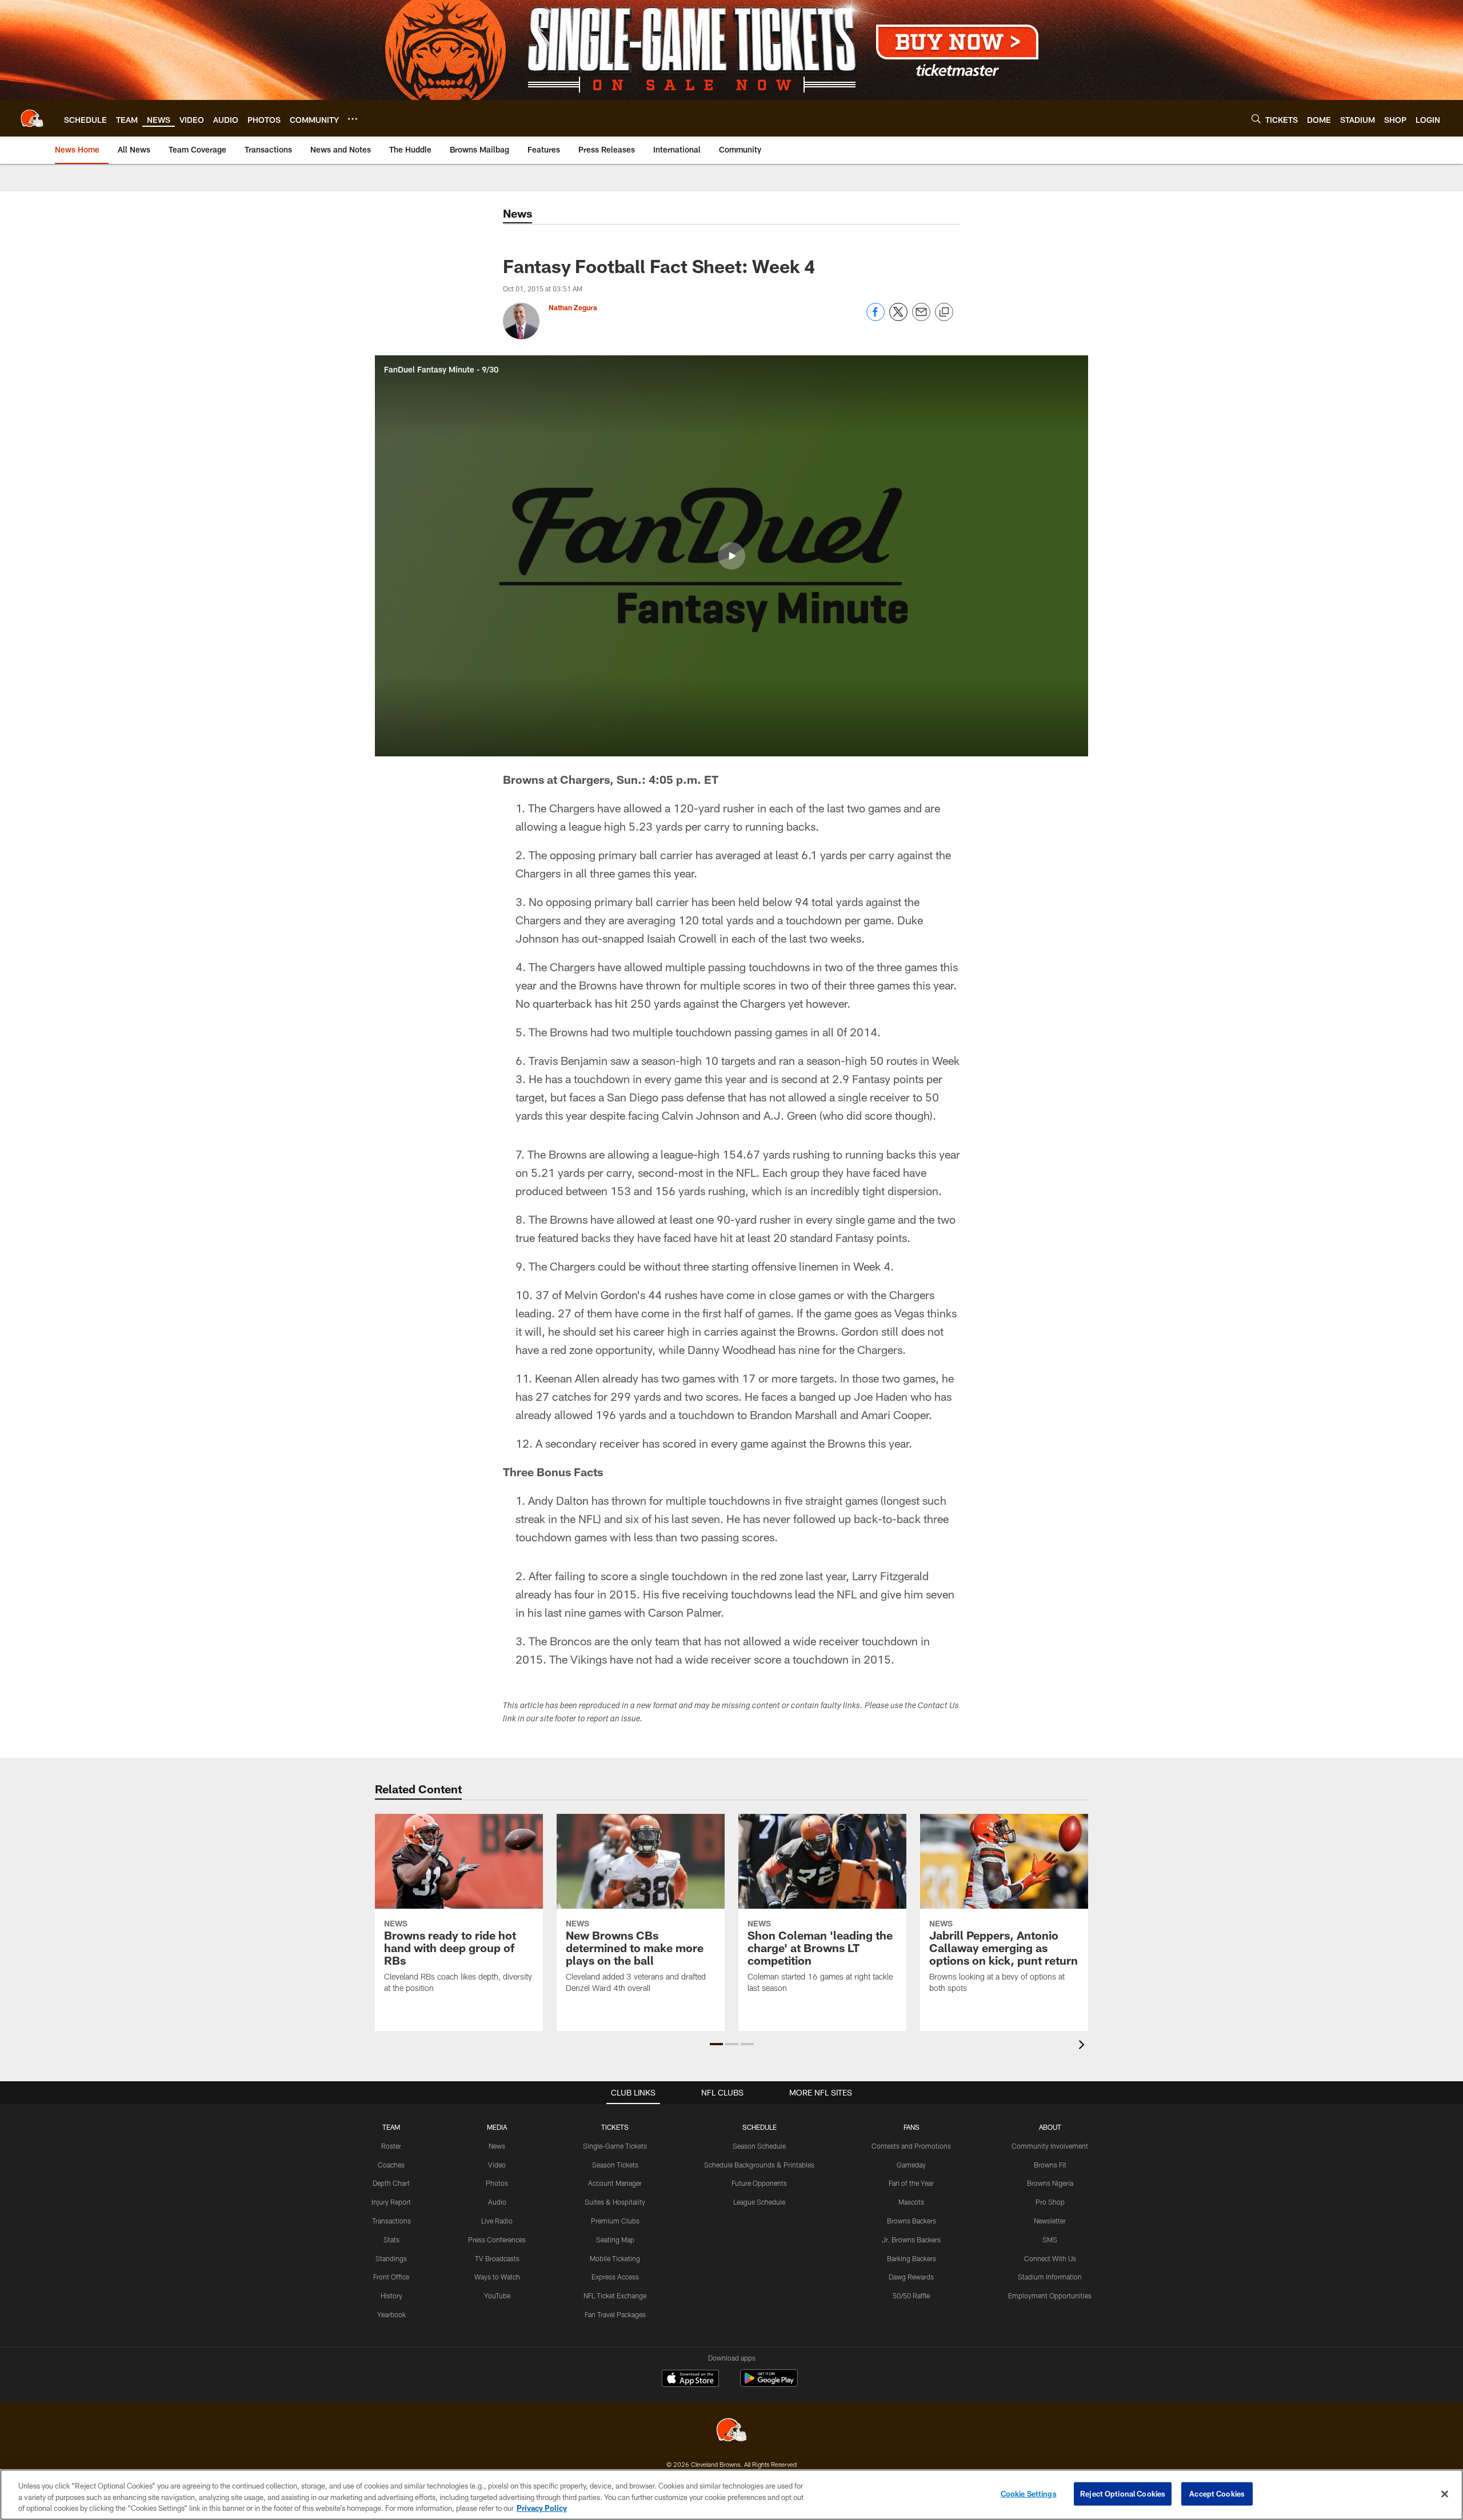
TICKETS (615, 2127)
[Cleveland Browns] (731, 2431)
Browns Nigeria (1050, 2183)
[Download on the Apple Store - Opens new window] (690, 2379)
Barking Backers (912, 2258)
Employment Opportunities (1050, 2295)
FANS (912, 2127)
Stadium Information (1050, 2277)
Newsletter (1050, 2221)
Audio (497, 2202)
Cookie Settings (1029, 2493)
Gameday (911, 2165)
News (497, 2146)
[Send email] (921, 318)
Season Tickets (615, 2165)
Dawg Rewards (911, 2277)
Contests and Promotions (911, 2146)
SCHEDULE (760, 2127)
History (391, 2295)
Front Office (391, 2277)
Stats (391, 2239)
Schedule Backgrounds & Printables (759, 2165)
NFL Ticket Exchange (615, 2295)
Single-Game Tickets (615, 2146)
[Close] (1445, 2494)
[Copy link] (944, 313)
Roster (391, 2146)
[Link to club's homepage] (32, 118)
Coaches (391, 2165)
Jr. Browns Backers (911, 2239)
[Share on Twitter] (898, 318)
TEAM (391, 2127)
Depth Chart (391, 2183)
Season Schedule (759, 2146)
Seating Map (615, 2239)
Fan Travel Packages (615, 2314)
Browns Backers (912, 2221)
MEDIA (497, 2127)
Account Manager (615, 2183)
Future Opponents (759, 2183)
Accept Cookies (1217, 2493)
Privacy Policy (542, 2508)
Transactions (391, 2221)
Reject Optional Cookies (1123, 2493)
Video (497, 2165)
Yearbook (391, 2314)
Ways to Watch (497, 2277)
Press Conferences (497, 2239)
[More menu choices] (353, 119)
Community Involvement (1050, 2146)
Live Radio (497, 2221)
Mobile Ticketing (615, 2258)
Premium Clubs (615, 2221)
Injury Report (391, 2202)
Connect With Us (1050, 2258)
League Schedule (759, 2202)
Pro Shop (1050, 2202)
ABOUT (1050, 2127)
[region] (731, 2495)
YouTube (497, 2295)
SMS (1050, 2239)
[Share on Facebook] (876, 318)
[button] (731, 556)
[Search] (1256, 119)
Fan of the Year (911, 2183)
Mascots (911, 2202)
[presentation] (1084, 2046)
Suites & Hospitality (615, 2202)
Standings (391, 2258)
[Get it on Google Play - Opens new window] (769, 2384)
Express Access (615, 2277)
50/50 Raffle (911, 2295)
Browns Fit (1050, 2165)
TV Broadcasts (497, 2258)
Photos (497, 2183)
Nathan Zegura (573, 307)
